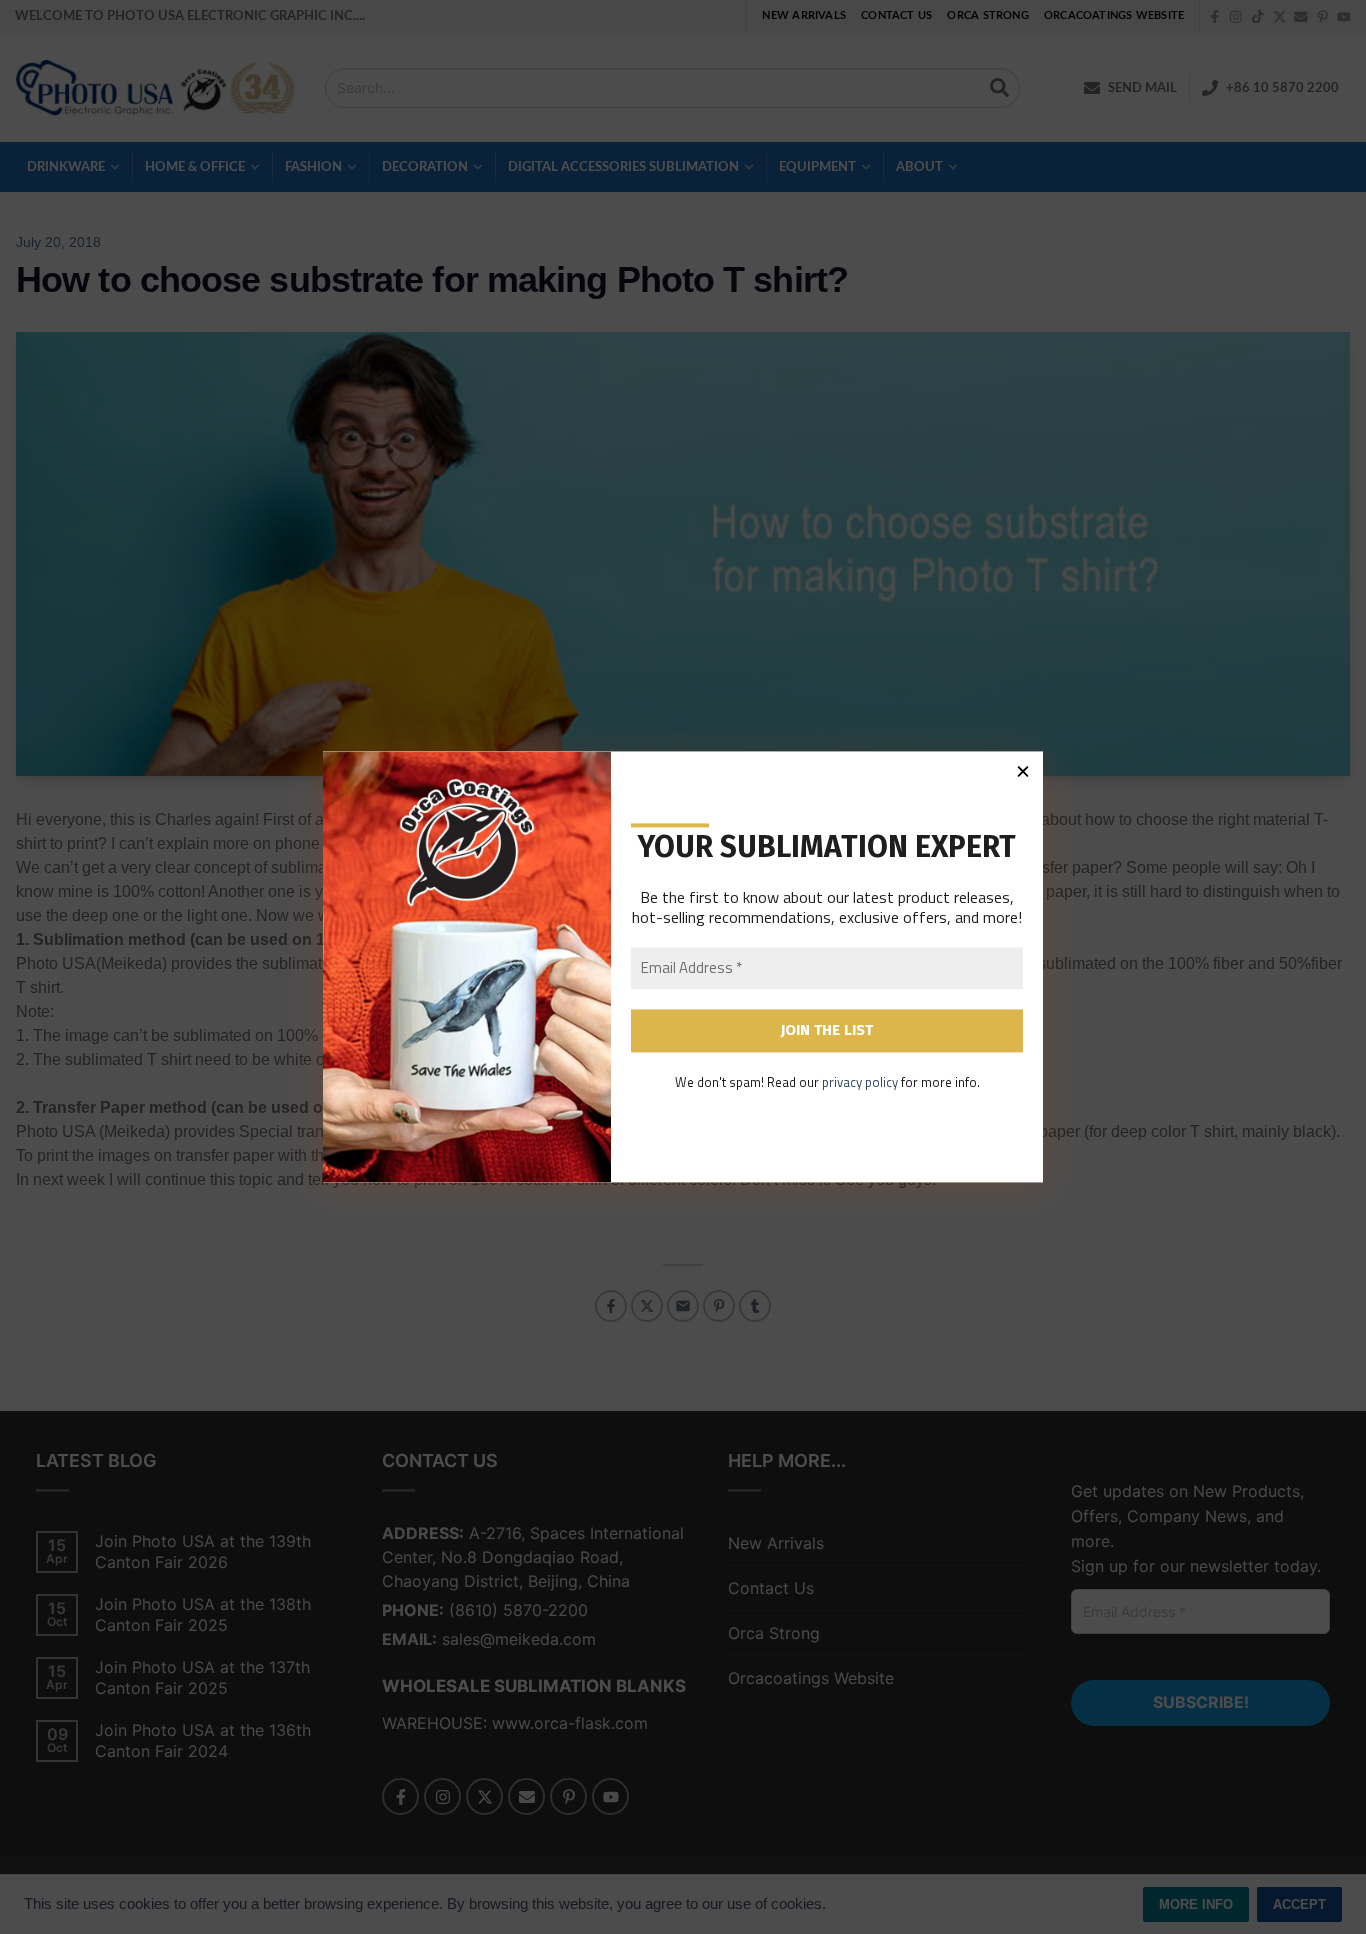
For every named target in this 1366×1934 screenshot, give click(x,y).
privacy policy (860, 1082)
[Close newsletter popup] (1023, 771)
